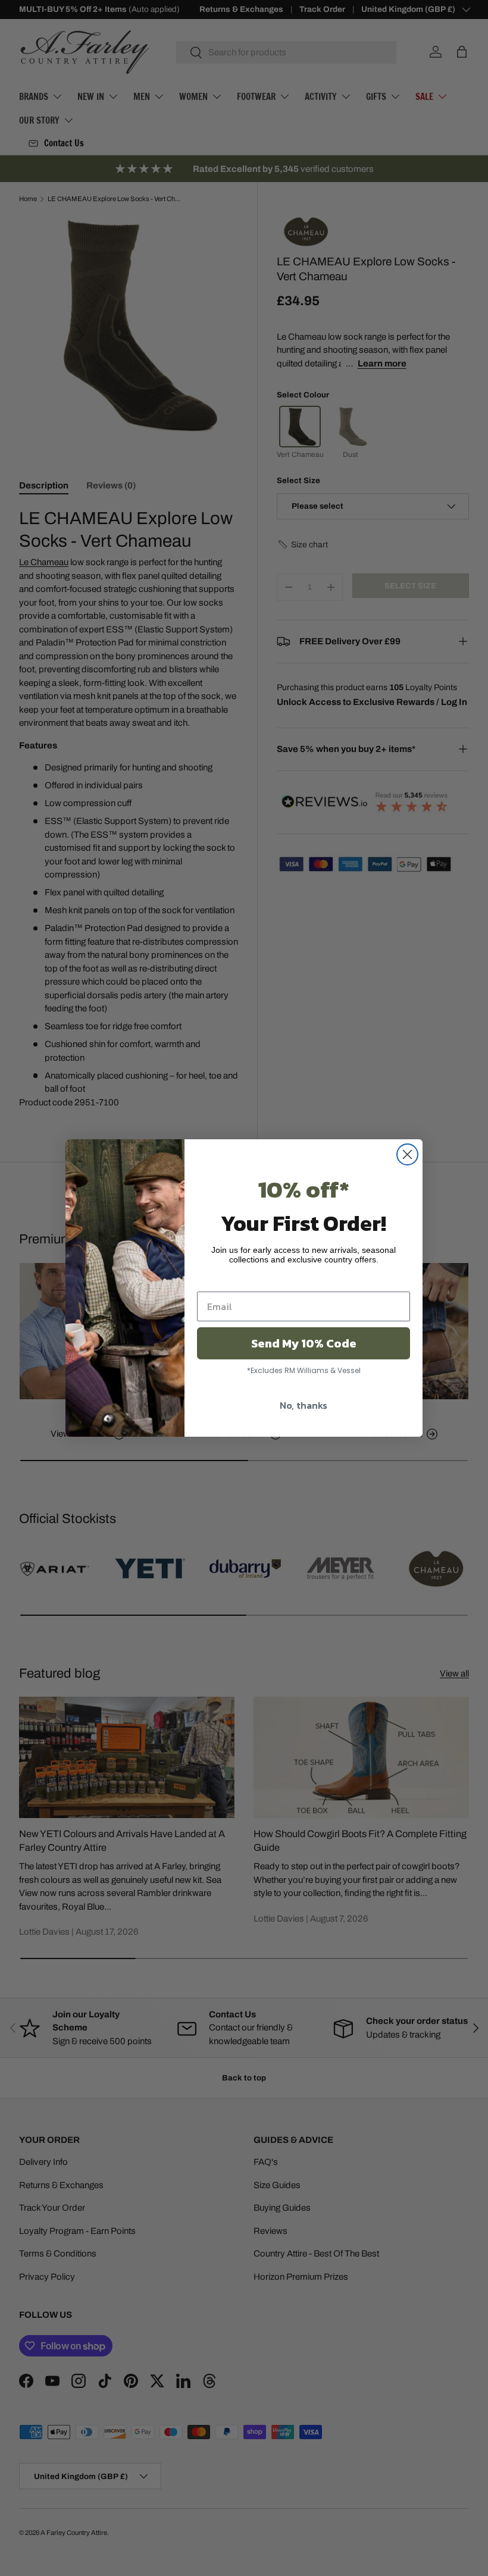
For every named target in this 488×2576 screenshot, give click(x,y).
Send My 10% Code (304, 1343)
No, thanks (304, 1405)
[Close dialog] (407, 1154)
